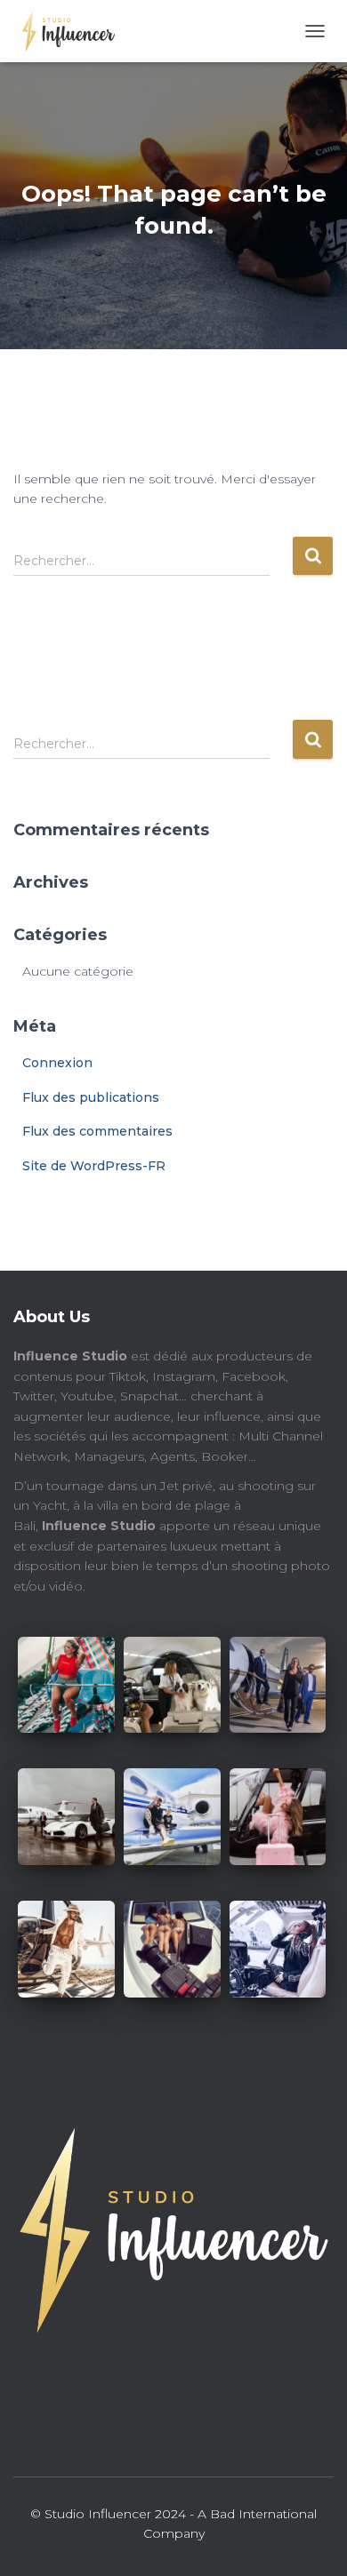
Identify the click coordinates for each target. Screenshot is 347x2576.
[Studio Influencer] (71, 31)
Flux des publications (91, 1097)
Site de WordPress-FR (94, 1166)
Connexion (57, 1063)
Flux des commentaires (97, 1131)
